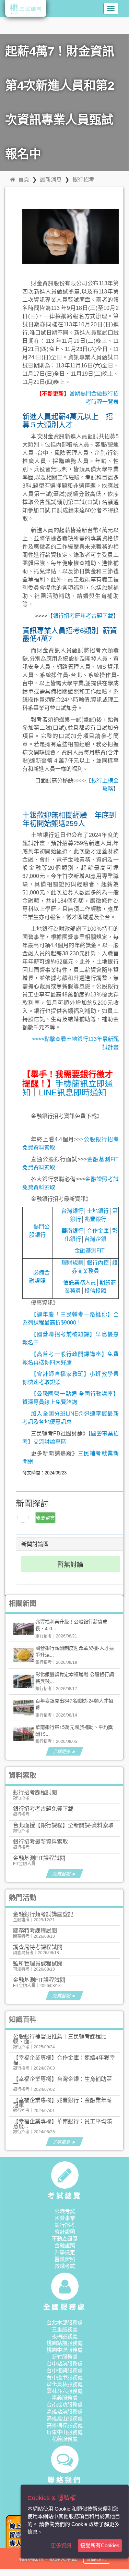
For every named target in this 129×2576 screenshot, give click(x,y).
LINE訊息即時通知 (73, 1092)
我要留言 (45, 1518)
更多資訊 (61, 2545)
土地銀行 (98, 1211)
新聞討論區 (35, 1544)
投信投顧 (95, 1291)
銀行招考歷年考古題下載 (83, 616)
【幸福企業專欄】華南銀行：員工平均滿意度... (62, 2123)
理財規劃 (72, 1263)
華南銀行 (72, 1231)
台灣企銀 (95, 1239)
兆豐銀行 (95, 1219)
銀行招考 (83, 179)
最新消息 (51, 179)
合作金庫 (98, 1231)
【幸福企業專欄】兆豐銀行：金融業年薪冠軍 (62, 2102)
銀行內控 (98, 1263)
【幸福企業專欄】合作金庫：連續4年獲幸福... (64, 2060)
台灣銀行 (72, 1211)
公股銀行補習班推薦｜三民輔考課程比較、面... (60, 2039)
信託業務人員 (80, 1283)
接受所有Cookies (100, 2545)
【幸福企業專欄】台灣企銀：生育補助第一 (62, 2081)
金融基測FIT (90, 1251)
